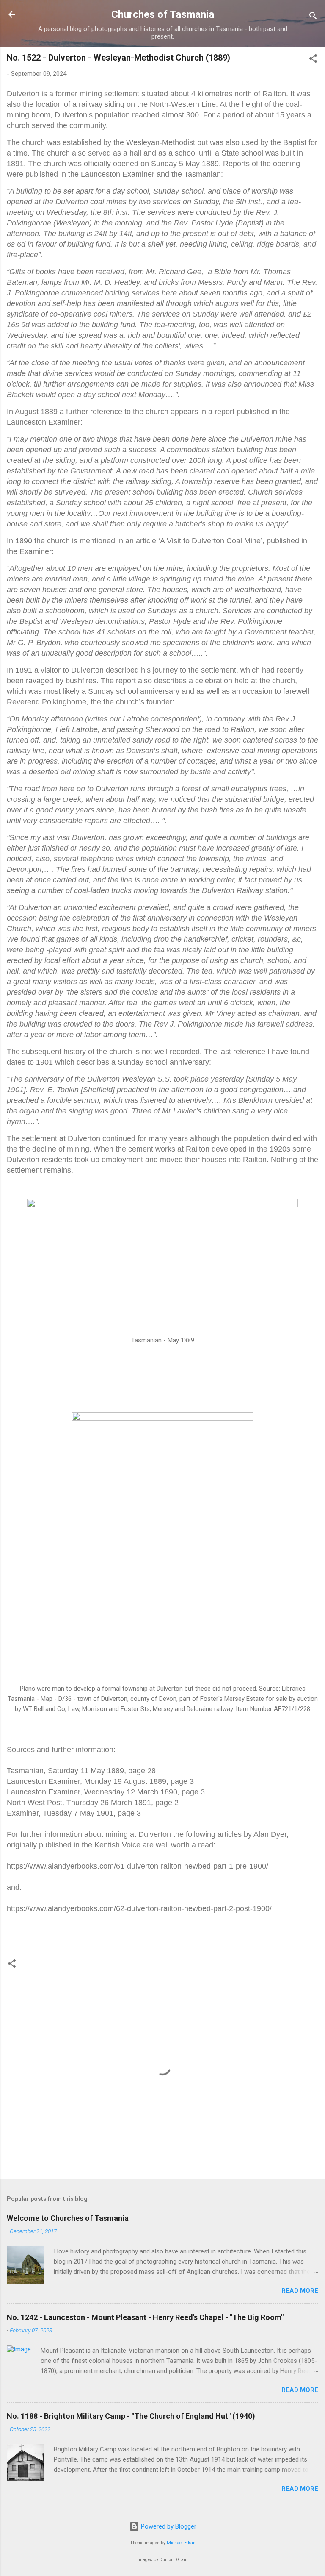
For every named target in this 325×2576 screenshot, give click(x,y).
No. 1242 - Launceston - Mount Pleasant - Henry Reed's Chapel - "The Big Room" (145, 2317)
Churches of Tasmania (163, 14)
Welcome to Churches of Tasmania (68, 2218)
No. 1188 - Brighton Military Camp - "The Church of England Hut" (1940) (131, 2416)
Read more (300, 2291)
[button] (313, 60)
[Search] (313, 17)
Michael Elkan (181, 2543)
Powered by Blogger (168, 2526)
